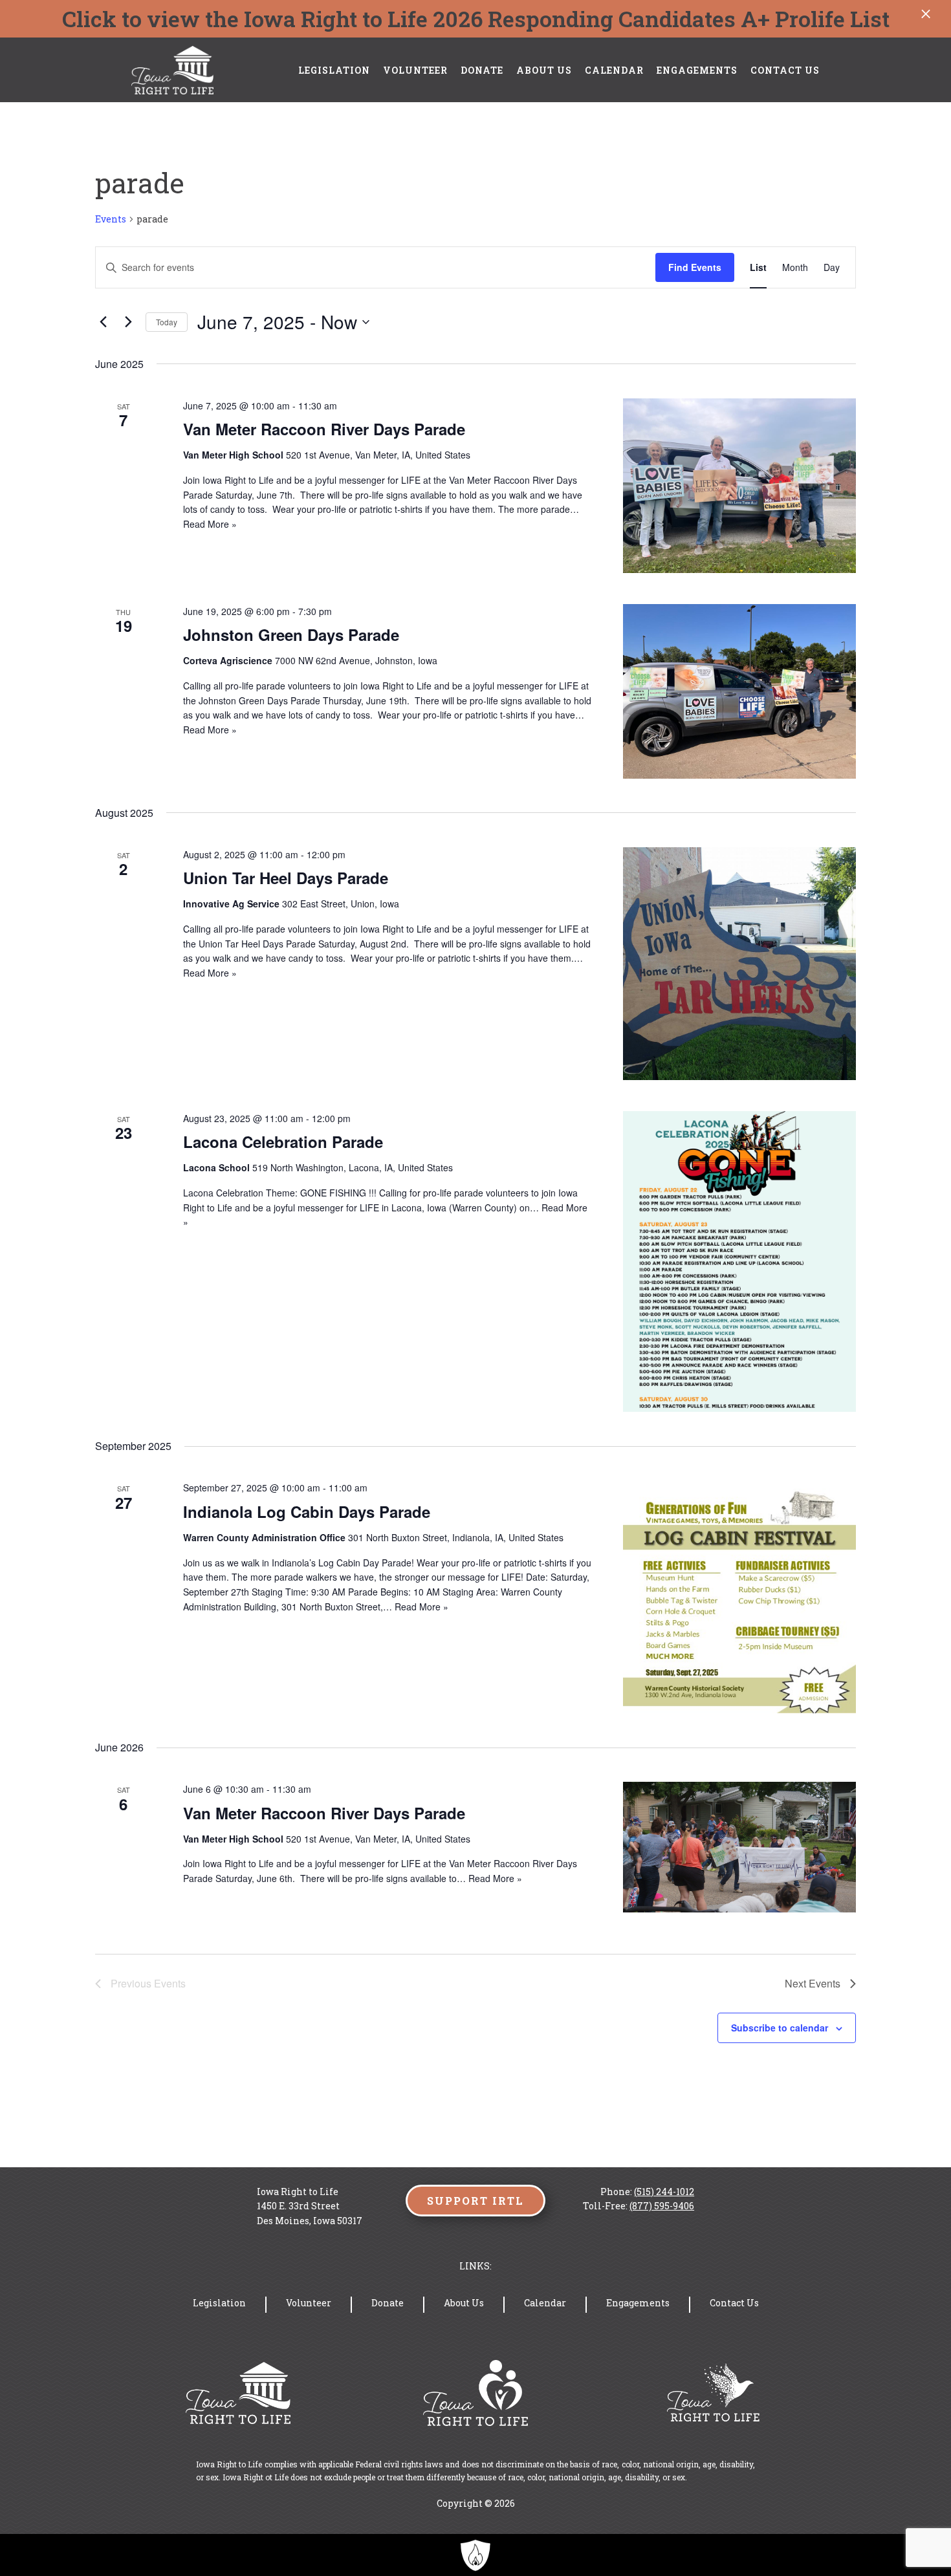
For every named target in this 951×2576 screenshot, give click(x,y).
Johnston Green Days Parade (291, 634)
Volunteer (415, 70)
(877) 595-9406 (662, 2206)
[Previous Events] (103, 322)
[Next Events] (128, 322)
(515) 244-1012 (664, 2192)
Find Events (695, 267)
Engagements (697, 70)
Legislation (334, 70)
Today (167, 322)
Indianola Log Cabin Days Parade (307, 1511)
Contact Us (785, 70)
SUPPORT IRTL (475, 2201)
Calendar (614, 70)
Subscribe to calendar (780, 2028)
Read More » (210, 524)
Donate (482, 70)
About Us (544, 70)
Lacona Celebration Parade (283, 1142)
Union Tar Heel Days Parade (286, 878)
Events (111, 219)
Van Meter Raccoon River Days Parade (324, 429)
